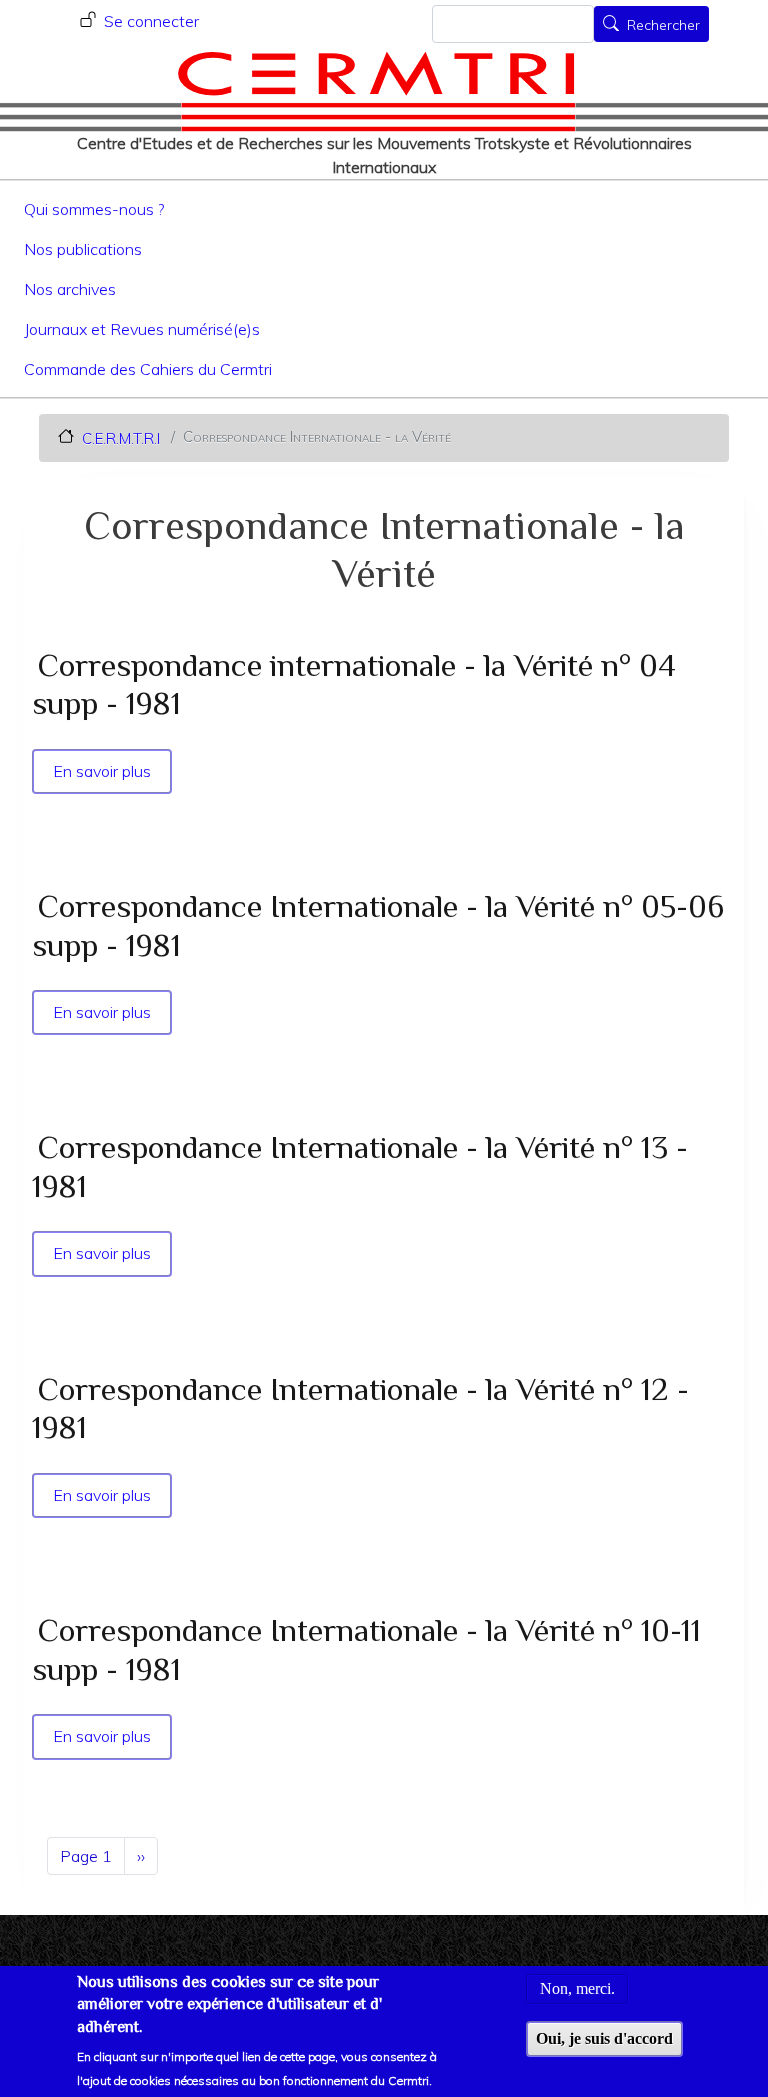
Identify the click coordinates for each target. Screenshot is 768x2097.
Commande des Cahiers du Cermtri (148, 369)
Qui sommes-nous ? (94, 209)
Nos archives (70, 289)
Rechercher (663, 26)
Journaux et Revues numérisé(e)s (142, 329)
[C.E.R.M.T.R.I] (376, 91)
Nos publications (83, 249)
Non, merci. (577, 1988)
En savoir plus (103, 771)
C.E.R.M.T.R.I (121, 437)
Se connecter (151, 21)
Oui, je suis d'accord (604, 2038)
